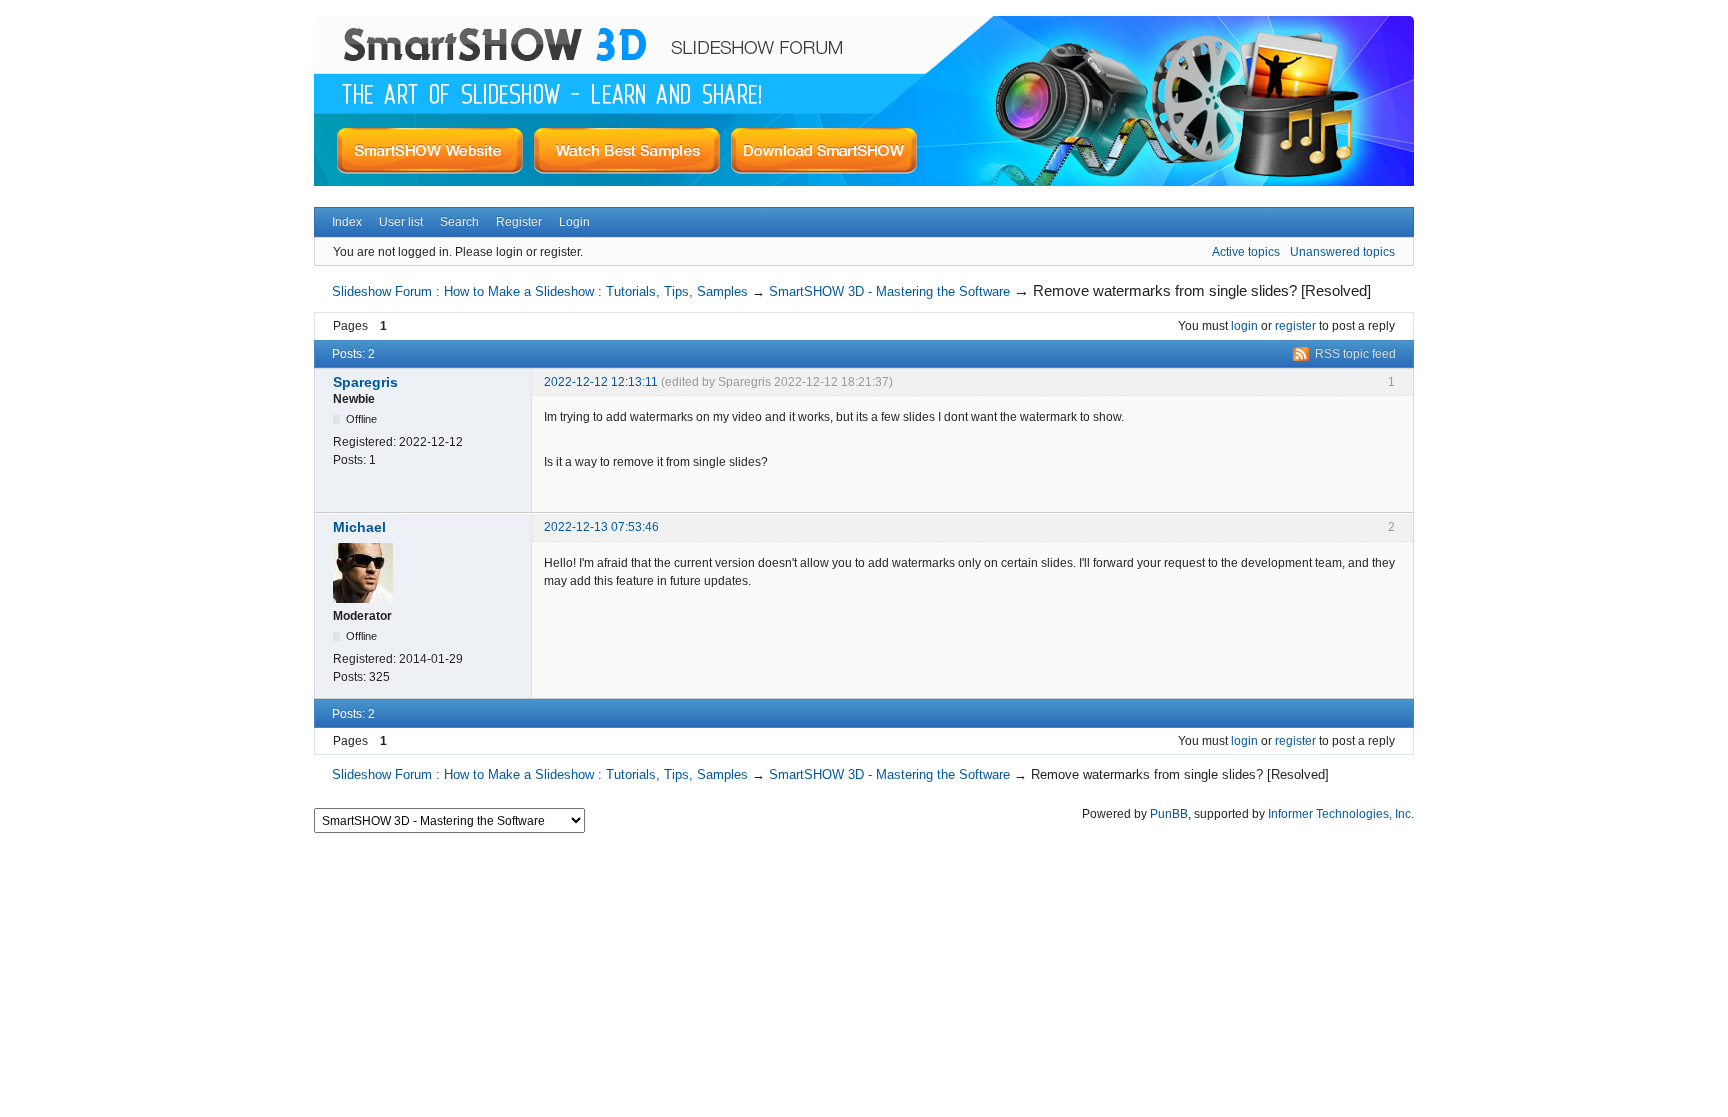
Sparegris (365, 382)
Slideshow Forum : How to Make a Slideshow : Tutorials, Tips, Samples (540, 291)
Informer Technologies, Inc (1339, 814)
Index (347, 222)
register (1295, 326)
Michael (359, 527)
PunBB (1169, 814)
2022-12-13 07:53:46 (601, 527)
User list (401, 222)
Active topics (1246, 252)
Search (459, 222)
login (1244, 326)
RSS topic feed (1355, 354)
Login (574, 222)
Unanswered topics (1342, 252)
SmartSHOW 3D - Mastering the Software (889, 291)
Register (519, 222)
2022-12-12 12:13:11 (601, 382)
